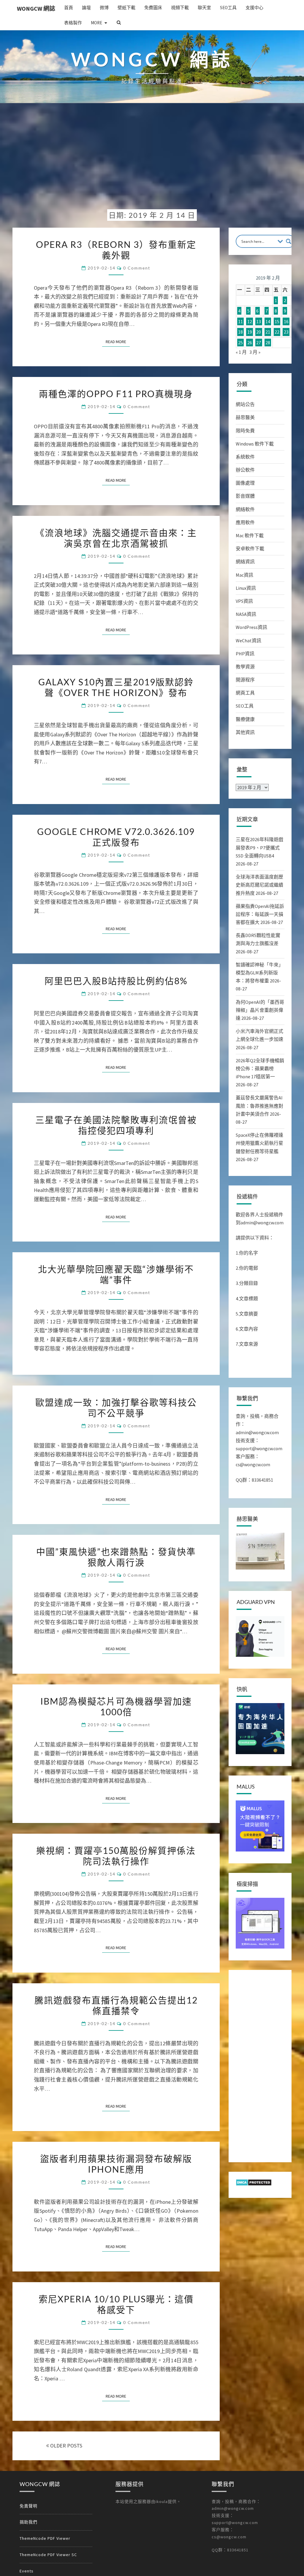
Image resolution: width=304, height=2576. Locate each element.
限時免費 (245, 431)
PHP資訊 (245, 654)
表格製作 (73, 23)
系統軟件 (245, 457)
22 (277, 332)
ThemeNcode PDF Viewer (45, 2538)
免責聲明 (28, 2506)
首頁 (69, 8)
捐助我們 (28, 2522)
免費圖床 (153, 8)
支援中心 (254, 8)
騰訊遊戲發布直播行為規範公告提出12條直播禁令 (116, 2005)
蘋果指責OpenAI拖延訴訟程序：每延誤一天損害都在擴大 (260, 914)
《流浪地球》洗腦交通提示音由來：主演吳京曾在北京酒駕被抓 (116, 538)
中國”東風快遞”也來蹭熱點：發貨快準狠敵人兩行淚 (116, 1557)
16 (286, 321)
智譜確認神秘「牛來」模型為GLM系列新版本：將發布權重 (259, 973)
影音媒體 (245, 496)
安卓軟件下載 (250, 549)
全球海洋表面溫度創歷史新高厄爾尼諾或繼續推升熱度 (259, 885)
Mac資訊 (244, 575)
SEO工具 (228, 8)
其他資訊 (245, 732)
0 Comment (137, 268)
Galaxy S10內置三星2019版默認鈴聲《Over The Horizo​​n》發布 (116, 687)
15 (277, 321)
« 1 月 (241, 352)
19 (250, 332)
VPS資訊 (244, 601)
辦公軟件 (245, 470)
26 (250, 343)
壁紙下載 (126, 8)
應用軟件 (245, 522)
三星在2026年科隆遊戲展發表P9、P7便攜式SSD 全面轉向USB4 (259, 847)
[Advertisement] (152, 161)
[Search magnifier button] (289, 241)
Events (27, 2571)
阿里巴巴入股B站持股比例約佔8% (116, 981)
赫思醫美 (245, 417)
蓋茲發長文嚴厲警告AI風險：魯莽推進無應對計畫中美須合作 (259, 1106)
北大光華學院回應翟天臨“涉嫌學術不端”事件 (116, 1274)
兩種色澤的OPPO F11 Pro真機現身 (116, 394)
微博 (104, 8)
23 (286, 332)
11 (240, 321)
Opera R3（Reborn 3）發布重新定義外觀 (116, 250)
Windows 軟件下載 (255, 444)
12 (250, 321)
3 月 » (255, 352)
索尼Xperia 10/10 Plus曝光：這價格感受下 (116, 2304)
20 (259, 332)
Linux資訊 (246, 588)
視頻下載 (180, 8)
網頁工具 (245, 693)
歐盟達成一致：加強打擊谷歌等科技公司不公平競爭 (116, 1407)
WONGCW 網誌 (36, 8)
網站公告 (245, 404)
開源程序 (245, 680)
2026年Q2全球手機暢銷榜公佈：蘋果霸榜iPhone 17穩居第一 (260, 1069)
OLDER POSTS (66, 2446)
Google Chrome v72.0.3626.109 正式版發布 (116, 837)
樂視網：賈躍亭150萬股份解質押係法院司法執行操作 (116, 1856)
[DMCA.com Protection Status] (254, 2184)
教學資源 (245, 667)
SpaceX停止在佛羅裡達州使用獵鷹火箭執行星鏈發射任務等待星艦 (259, 1143)
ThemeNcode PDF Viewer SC (48, 2555)
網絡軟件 (245, 509)
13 (259, 321)
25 (240, 343)
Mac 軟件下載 (250, 535)
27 (259, 343)
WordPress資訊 (251, 627)
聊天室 (204, 8)
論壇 (86, 8)
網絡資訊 (245, 562)
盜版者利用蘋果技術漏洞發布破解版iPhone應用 (116, 2164)
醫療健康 (245, 719)
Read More (118, 341)
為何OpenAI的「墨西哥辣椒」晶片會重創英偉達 (260, 1010)
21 (268, 332)
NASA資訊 (246, 614)
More (96, 23)
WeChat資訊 (248, 641)
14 (268, 321)
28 (268, 343)
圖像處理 (245, 483)
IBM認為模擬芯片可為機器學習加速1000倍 (116, 1706)
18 (240, 332)
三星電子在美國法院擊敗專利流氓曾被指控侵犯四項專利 (116, 1125)
